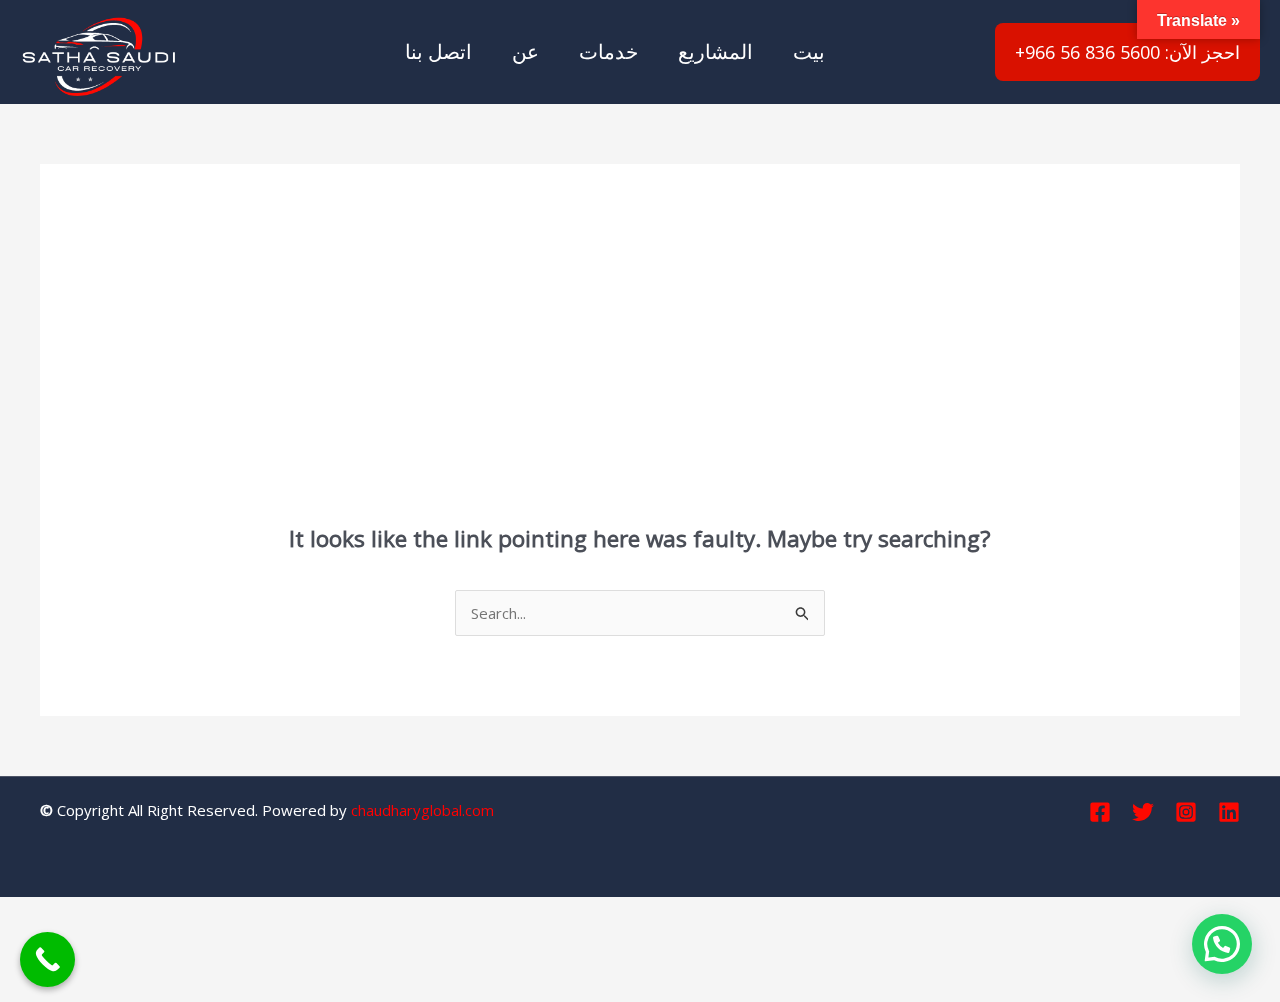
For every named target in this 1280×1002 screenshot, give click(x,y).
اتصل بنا (438, 51)
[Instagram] (1186, 812)
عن (525, 51)
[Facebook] (1100, 812)
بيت (809, 51)
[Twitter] (1143, 812)
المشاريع (715, 51)
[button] (1222, 944)
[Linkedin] (1229, 812)
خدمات (608, 51)
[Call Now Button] (47, 959)
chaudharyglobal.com (422, 810)
